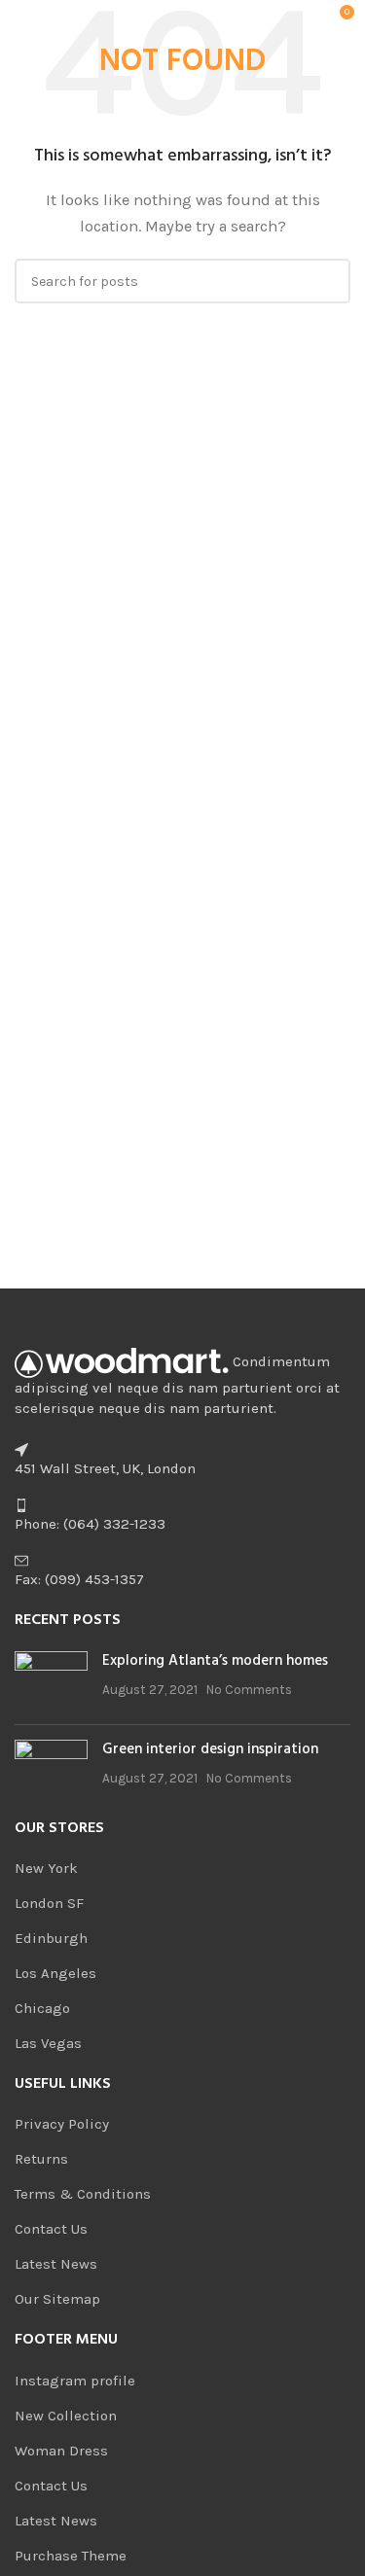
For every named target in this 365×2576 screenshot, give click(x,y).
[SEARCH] (328, 281)
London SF (49, 1903)
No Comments (249, 1690)
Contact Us (51, 2229)
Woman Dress (61, 2451)
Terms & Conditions (83, 2194)
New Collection (66, 2416)
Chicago (42, 2008)
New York (46, 1868)
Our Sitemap (57, 2299)
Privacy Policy (62, 2124)
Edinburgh (51, 1938)
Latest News (56, 2264)
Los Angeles (55, 1973)
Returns (41, 2159)
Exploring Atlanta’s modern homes (215, 1661)
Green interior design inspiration (210, 1749)
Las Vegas (48, 2043)
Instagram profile (75, 2381)
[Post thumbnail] (51, 1680)
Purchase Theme (71, 2556)
